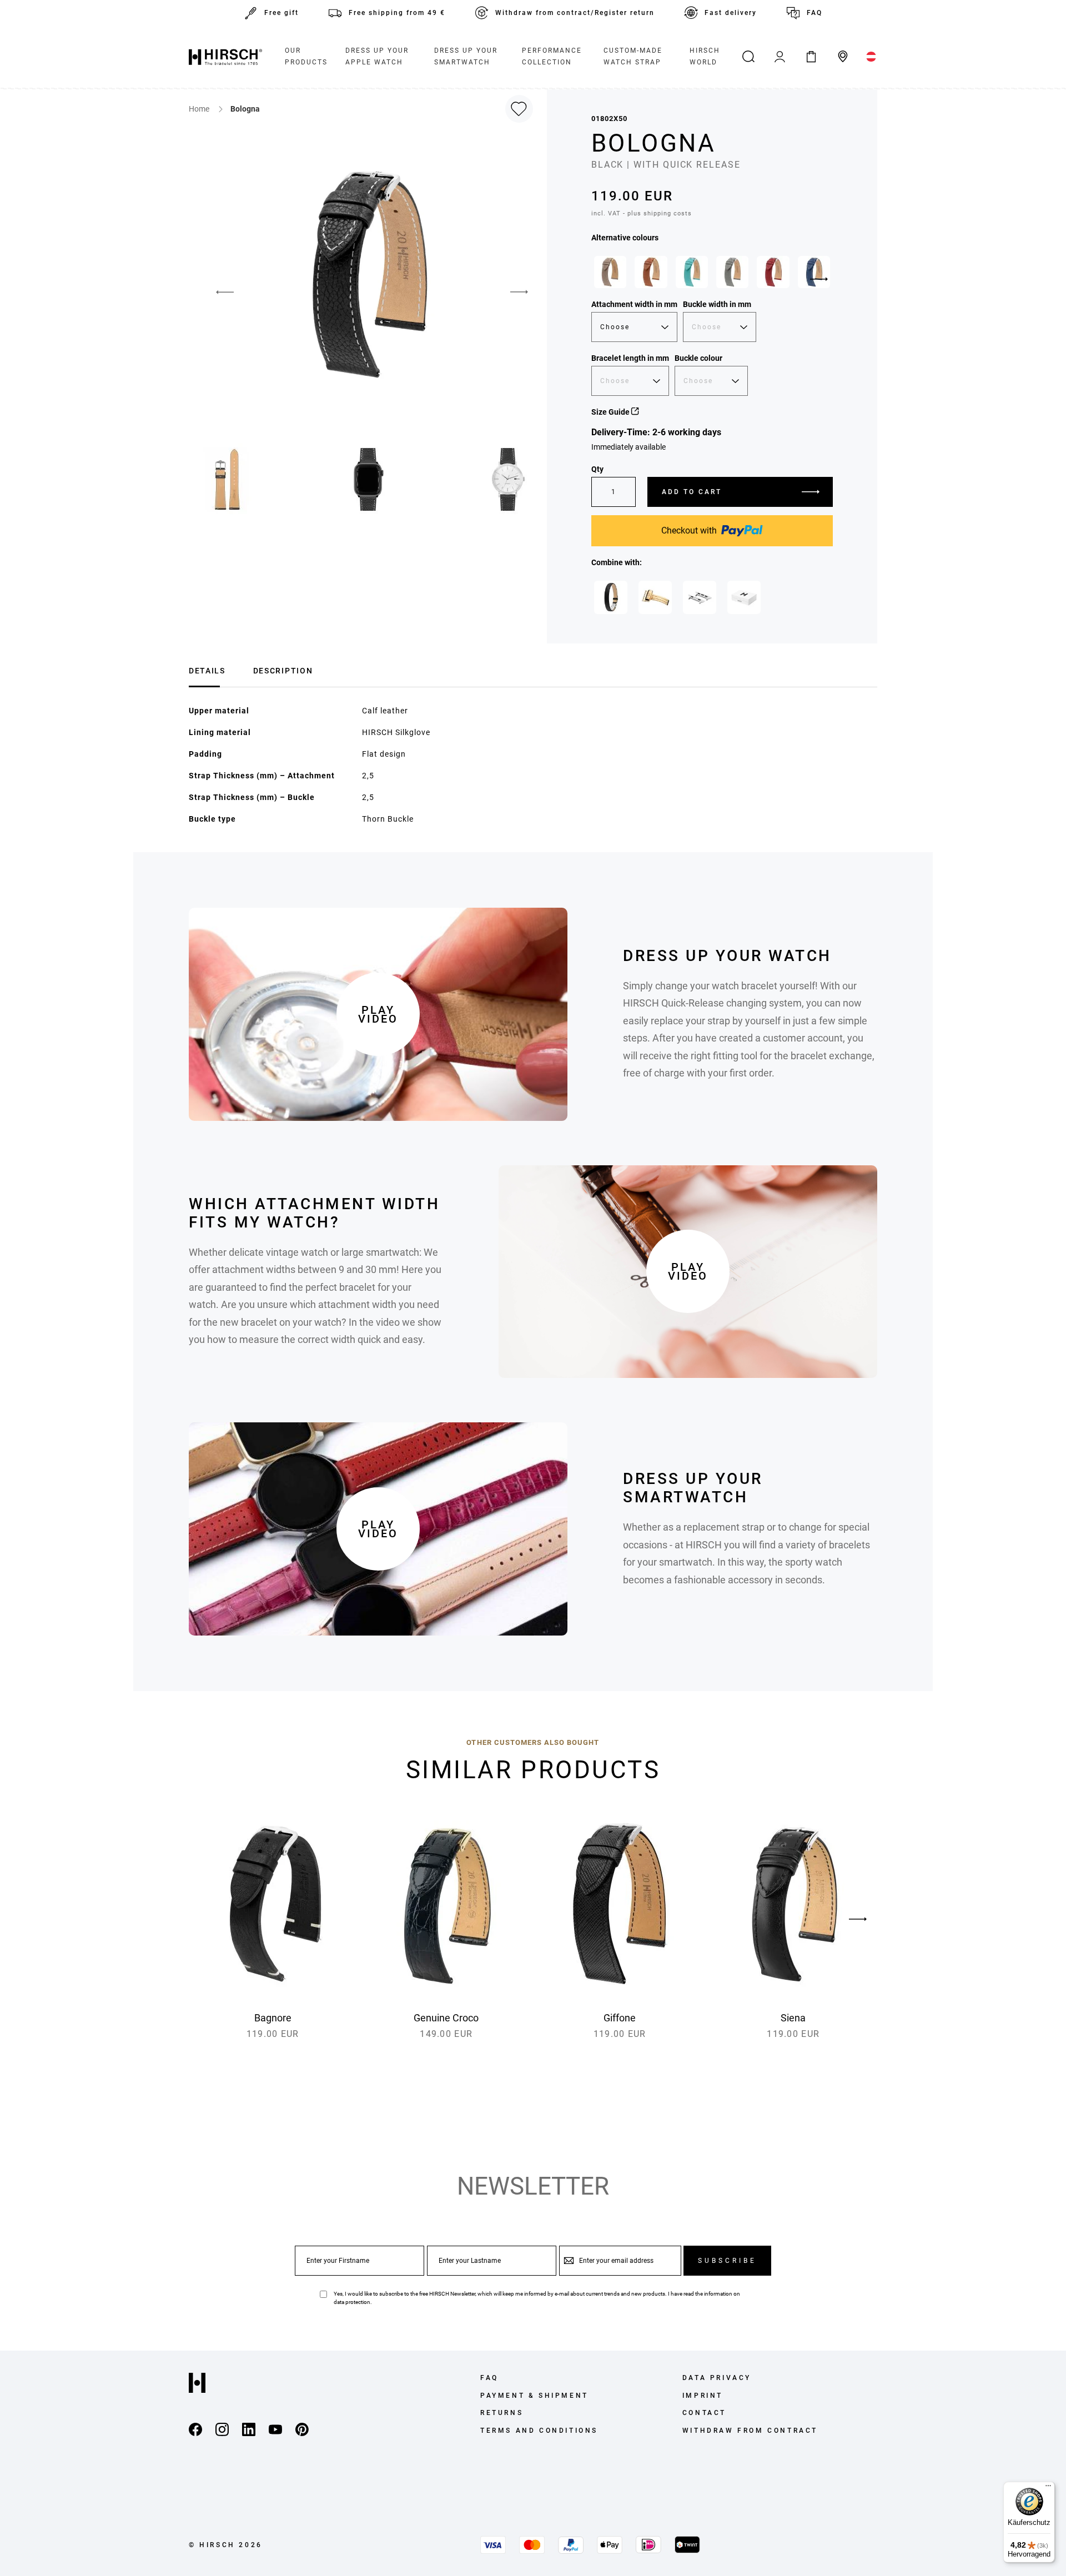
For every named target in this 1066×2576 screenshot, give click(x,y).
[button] (217, 292)
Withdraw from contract (750, 2431)
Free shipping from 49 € (397, 13)
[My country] (871, 57)
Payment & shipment (534, 2396)
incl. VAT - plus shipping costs (642, 213)
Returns (502, 2413)
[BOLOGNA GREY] (732, 272)
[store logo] (225, 57)
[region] (712, 275)
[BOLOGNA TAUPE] (610, 272)
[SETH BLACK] (611, 597)
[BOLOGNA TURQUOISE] (692, 272)
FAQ (814, 13)
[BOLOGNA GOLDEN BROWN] (651, 272)
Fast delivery (731, 13)
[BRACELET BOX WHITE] (744, 597)
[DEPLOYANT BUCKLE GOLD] (655, 597)
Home (200, 109)
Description (283, 671)
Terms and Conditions (539, 2431)
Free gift (281, 13)
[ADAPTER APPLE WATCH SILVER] (700, 597)
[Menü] (1048, 2488)
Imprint (703, 2396)
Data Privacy (717, 2378)
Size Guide (611, 412)
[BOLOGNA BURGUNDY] (773, 272)
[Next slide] (819, 279)
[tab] (207, 669)
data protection (352, 2302)
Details (207, 671)
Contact (704, 2413)
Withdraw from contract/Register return (575, 13)
